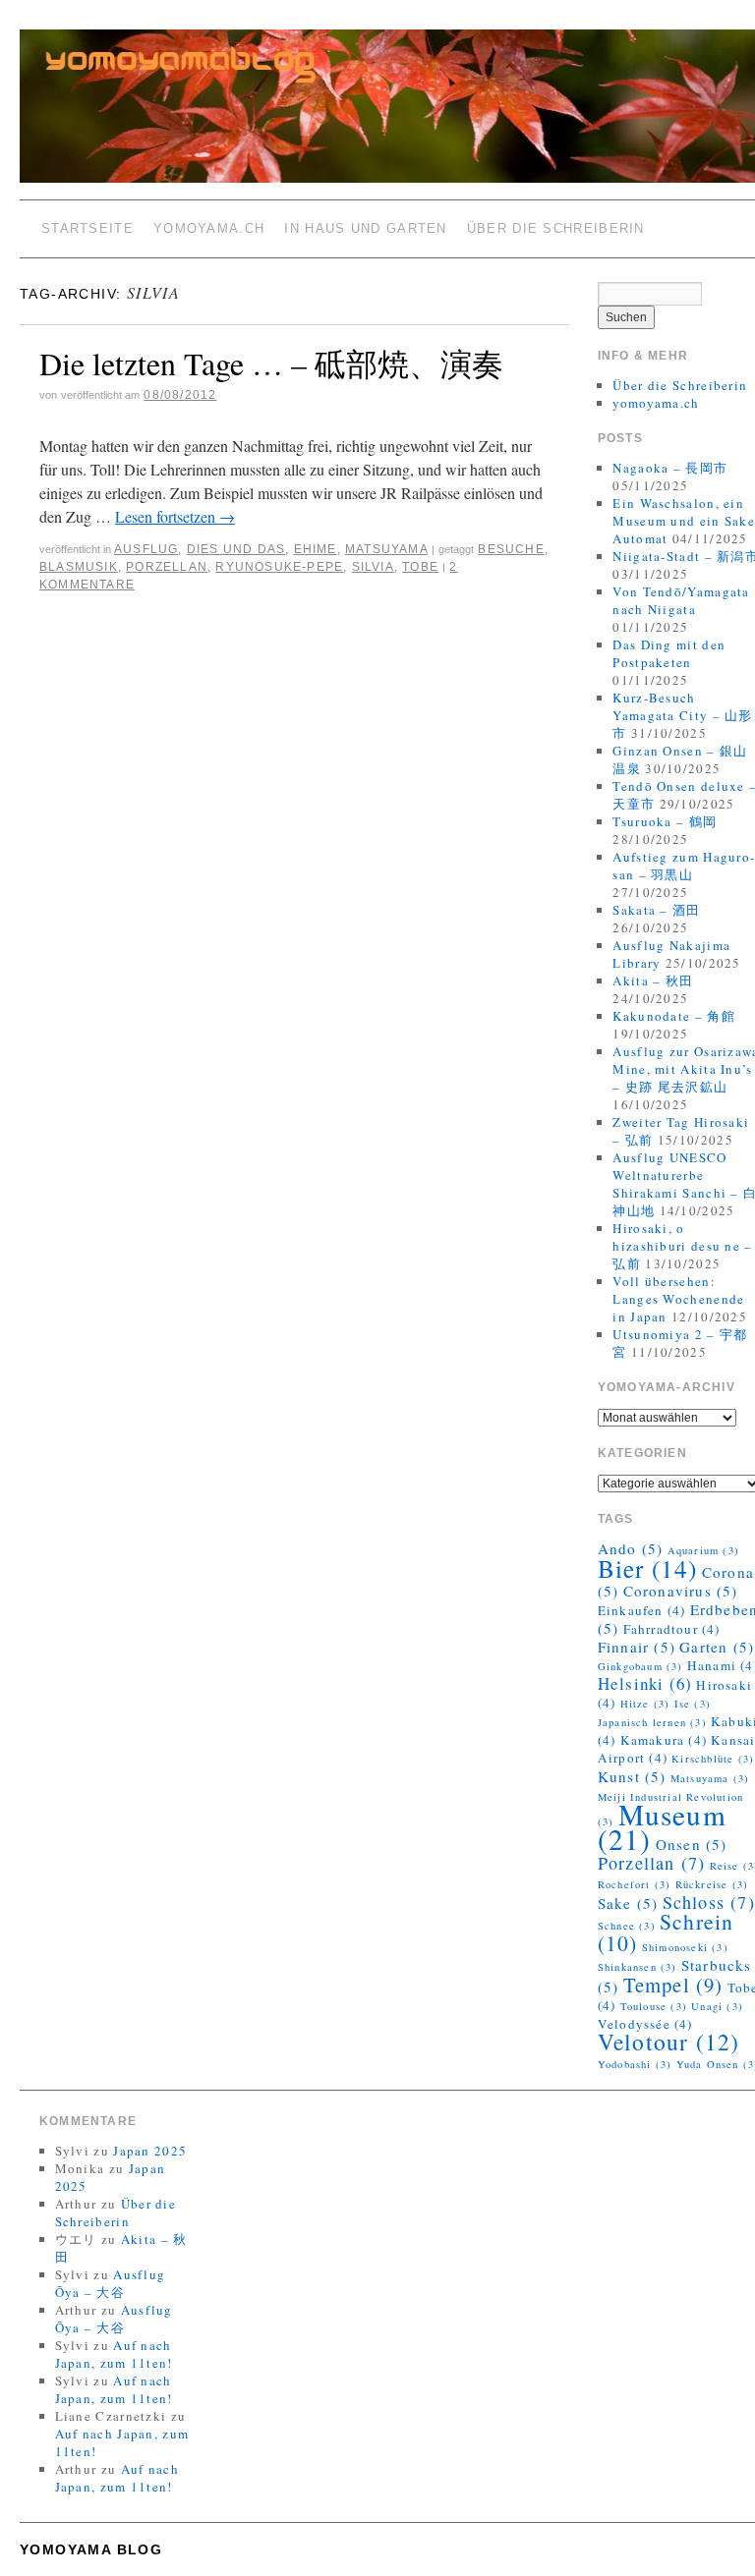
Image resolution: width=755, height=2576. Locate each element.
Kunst (632, 1776)
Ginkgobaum (640, 1666)
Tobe (420, 567)
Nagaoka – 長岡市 (670, 468)
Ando (631, 1548)
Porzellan (167, 567)
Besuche (511, 549)
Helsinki (645, 1683)
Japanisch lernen (652, 1722)
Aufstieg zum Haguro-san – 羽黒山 (684, 866)
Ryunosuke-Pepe (279, 567)
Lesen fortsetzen (175, 516)
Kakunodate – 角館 (674, 1016)
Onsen (692, 1844)
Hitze (645, 1704)
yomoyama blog (91, 2549)
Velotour (669, 2042)
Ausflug (146, 549)
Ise (693, 1704)
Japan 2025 (150, 2151)
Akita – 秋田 (653, 980)
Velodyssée (645, 2024)
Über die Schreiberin (556, 228)
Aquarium (703, 1550)
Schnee (627, 1926)
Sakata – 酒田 (656, 910)
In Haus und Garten (365, 228)
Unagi (717, 2006)
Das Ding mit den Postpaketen (669, 653)
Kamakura (664, 1740)
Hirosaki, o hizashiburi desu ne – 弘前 (682, 1246)
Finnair (637, 1647)
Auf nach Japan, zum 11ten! (114, 2354)
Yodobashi (635, 2064)
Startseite (87, 228)
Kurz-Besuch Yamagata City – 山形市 (682, 715)
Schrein (666, 1932)
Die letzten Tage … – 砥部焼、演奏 (271, 363)
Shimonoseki (685, 1947)
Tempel (673, 1985)
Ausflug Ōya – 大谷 (111, 2283)
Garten (717, 1647)
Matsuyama (386, 549)
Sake (628, 1903)
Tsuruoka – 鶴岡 (665, 821)
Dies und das (236, 549)
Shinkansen (638, 1967)
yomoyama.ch (209, 228)
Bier (648, 1568)
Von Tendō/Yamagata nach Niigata (681, 600)
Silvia (373, 567)
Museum (662, 1826)
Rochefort (635, 1884)
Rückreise (712, 1884)
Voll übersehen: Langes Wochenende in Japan (678, 1299)
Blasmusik (79, 567)
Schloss (709, 1902)
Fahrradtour (672, 1629)
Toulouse (654, 2006)
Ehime (316, 549)
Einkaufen (642, 1610)
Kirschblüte (713, 1759)
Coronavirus (681, 1591)
